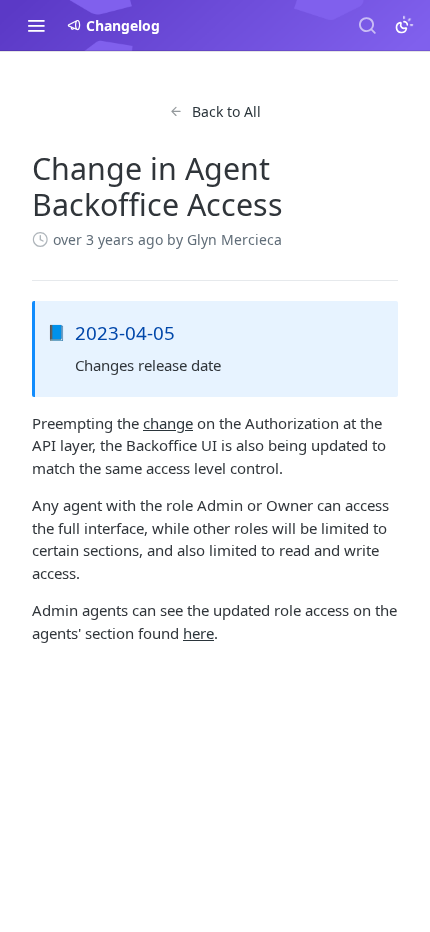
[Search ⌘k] (367, 25)
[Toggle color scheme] (404, 25)
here (198, 633)
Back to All (226, 111)
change (168, 423)
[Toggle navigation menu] (36, 25)
